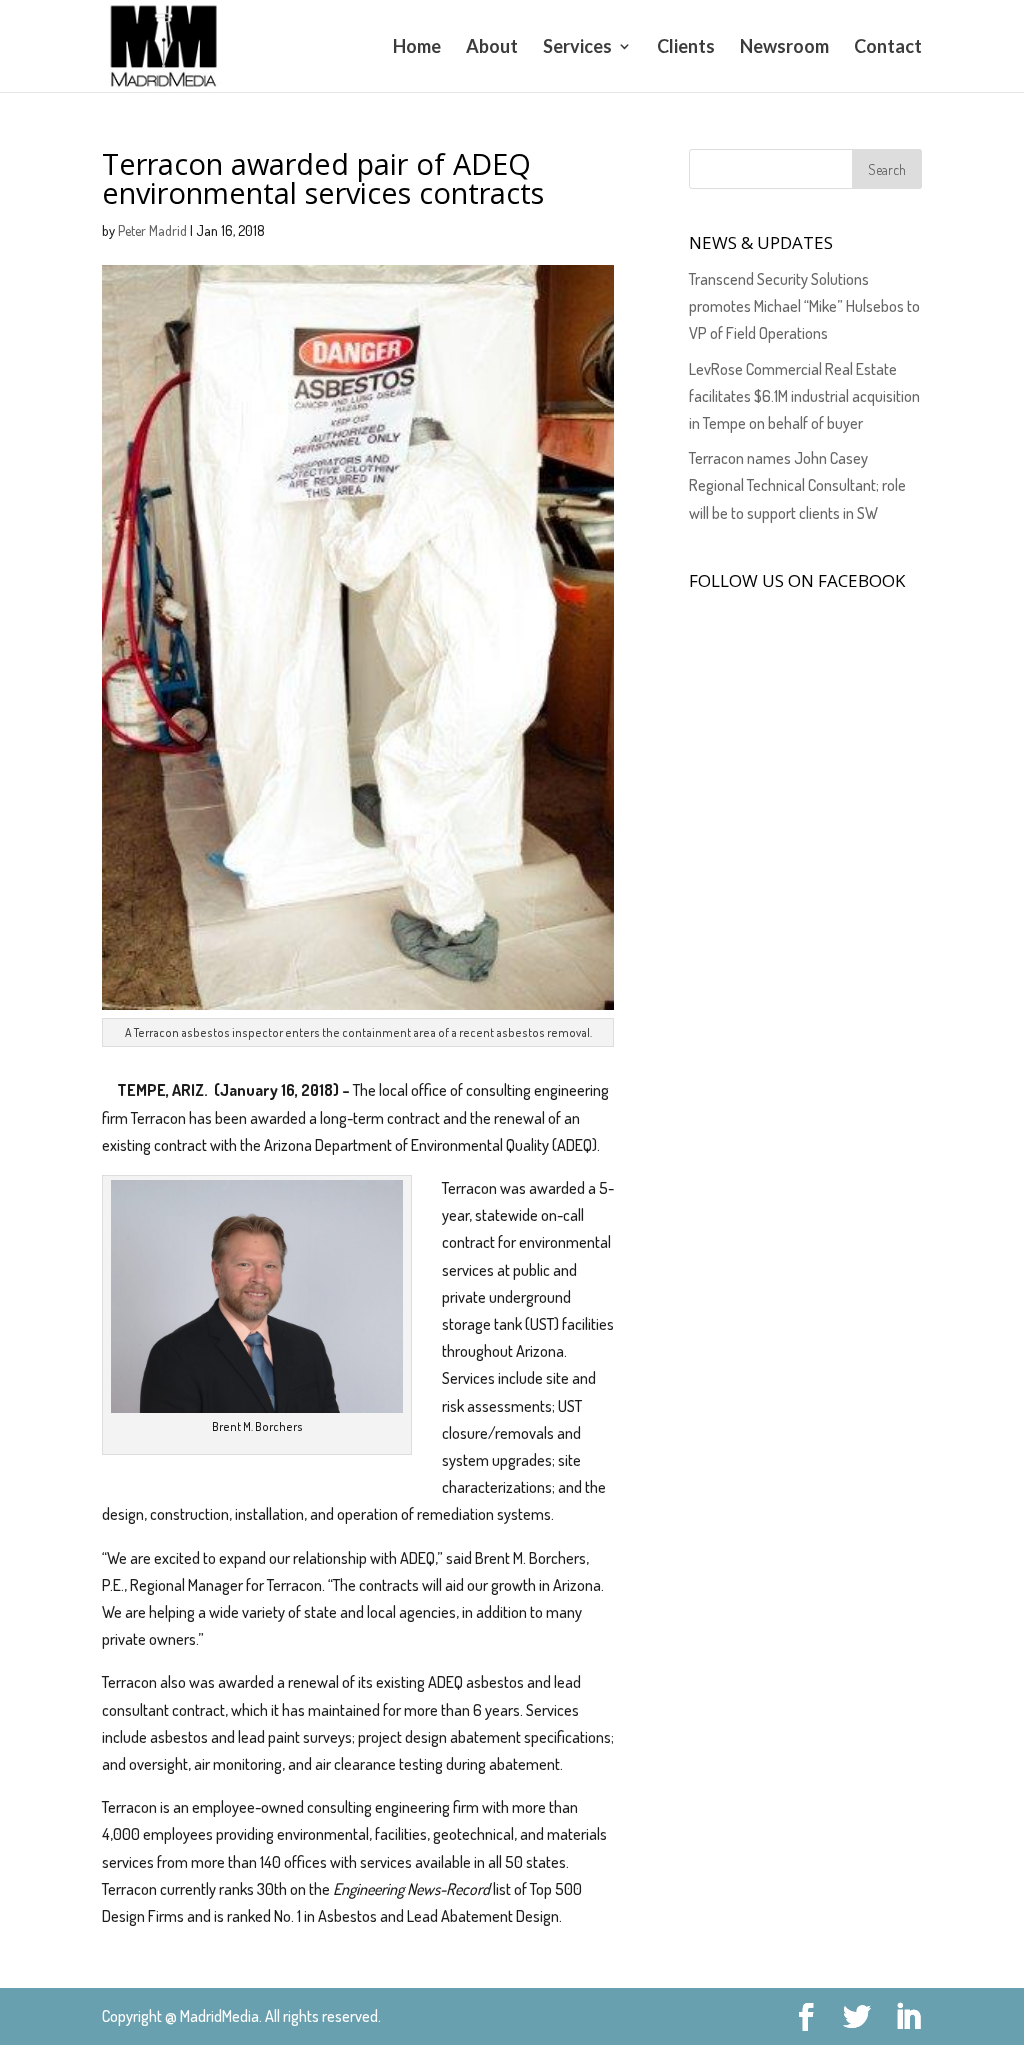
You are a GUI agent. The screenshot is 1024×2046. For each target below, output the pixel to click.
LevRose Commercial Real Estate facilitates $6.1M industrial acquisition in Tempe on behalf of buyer (804, 396)
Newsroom (784, 48)
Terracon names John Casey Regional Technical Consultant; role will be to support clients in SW (797, 485)
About (492, 48)
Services (577, 48)
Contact (888, 48)
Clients (686, 48)
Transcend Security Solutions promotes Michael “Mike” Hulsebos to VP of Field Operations (804, 306)
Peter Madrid (152, 230)
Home (417, 48)
